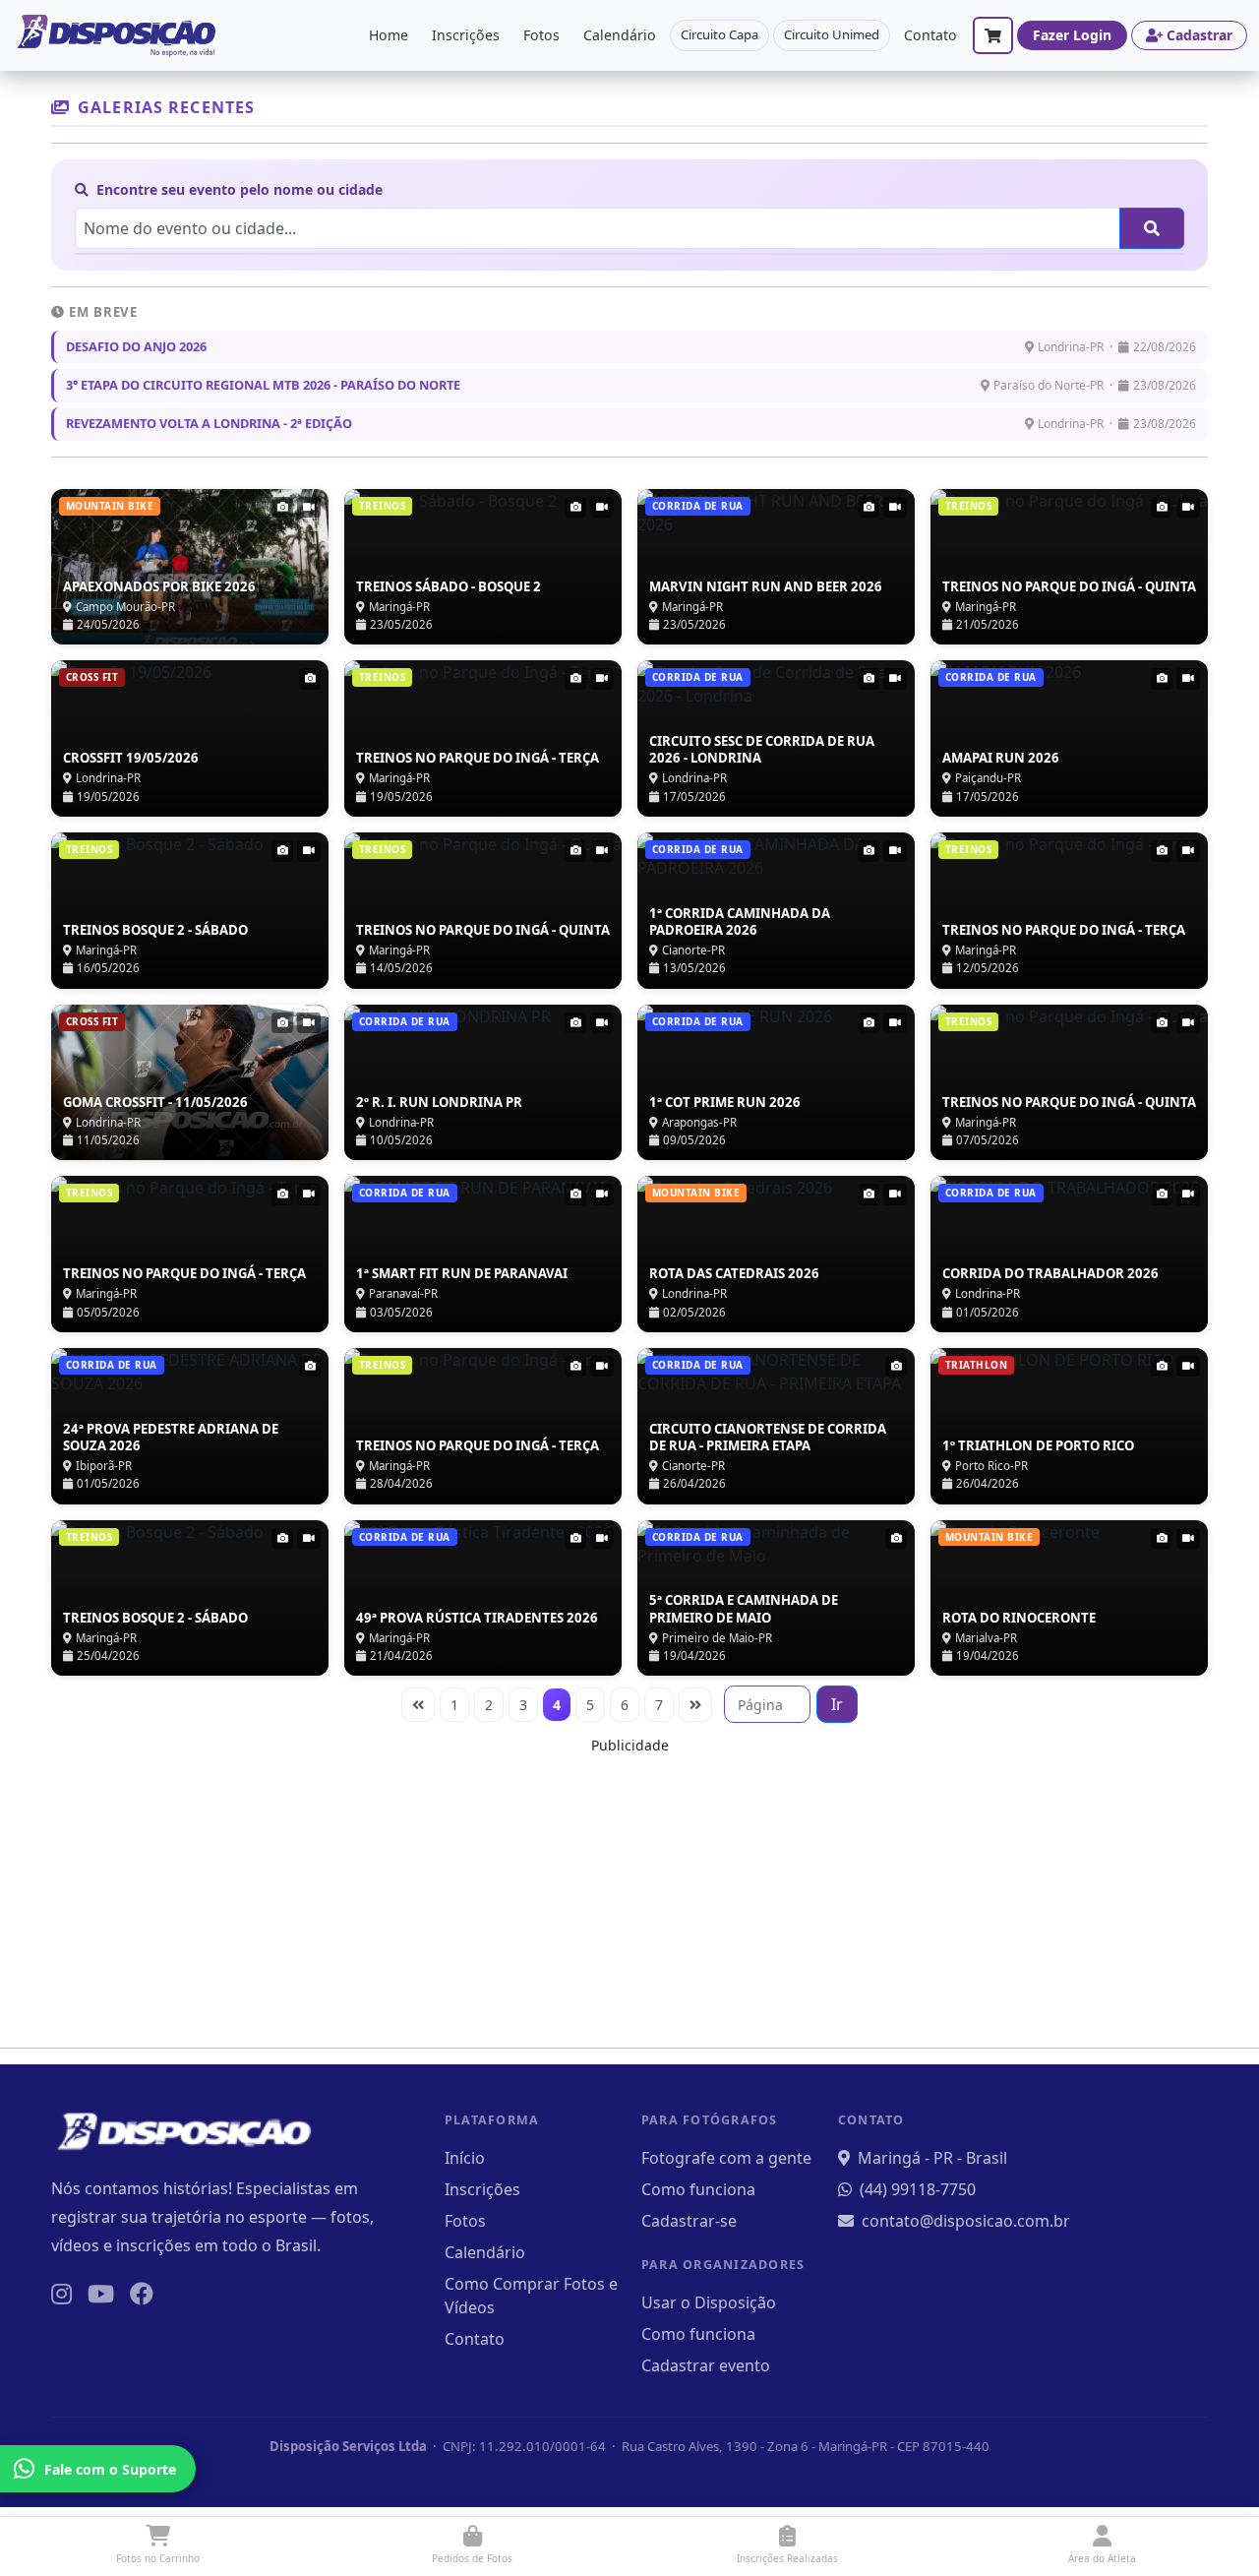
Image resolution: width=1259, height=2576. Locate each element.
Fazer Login (1072, 35)
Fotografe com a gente (726, 2158)
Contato (930, 35)
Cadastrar (1199, 35)
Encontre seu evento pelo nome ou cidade (238, 189)
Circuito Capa (719, 34)
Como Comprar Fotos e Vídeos (531, 2296)
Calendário (620, 35)
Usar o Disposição (709, 2302)
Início (465, 2158)
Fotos (541, 35)
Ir (837, 1704)
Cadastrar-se (689, 2221)
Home (389, 35)
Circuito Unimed (832, 34)
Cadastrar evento (706, 2365)
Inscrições (466, 35)
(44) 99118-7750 (918, 2189)
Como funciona (698, 2189)
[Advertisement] (629, 1894)
